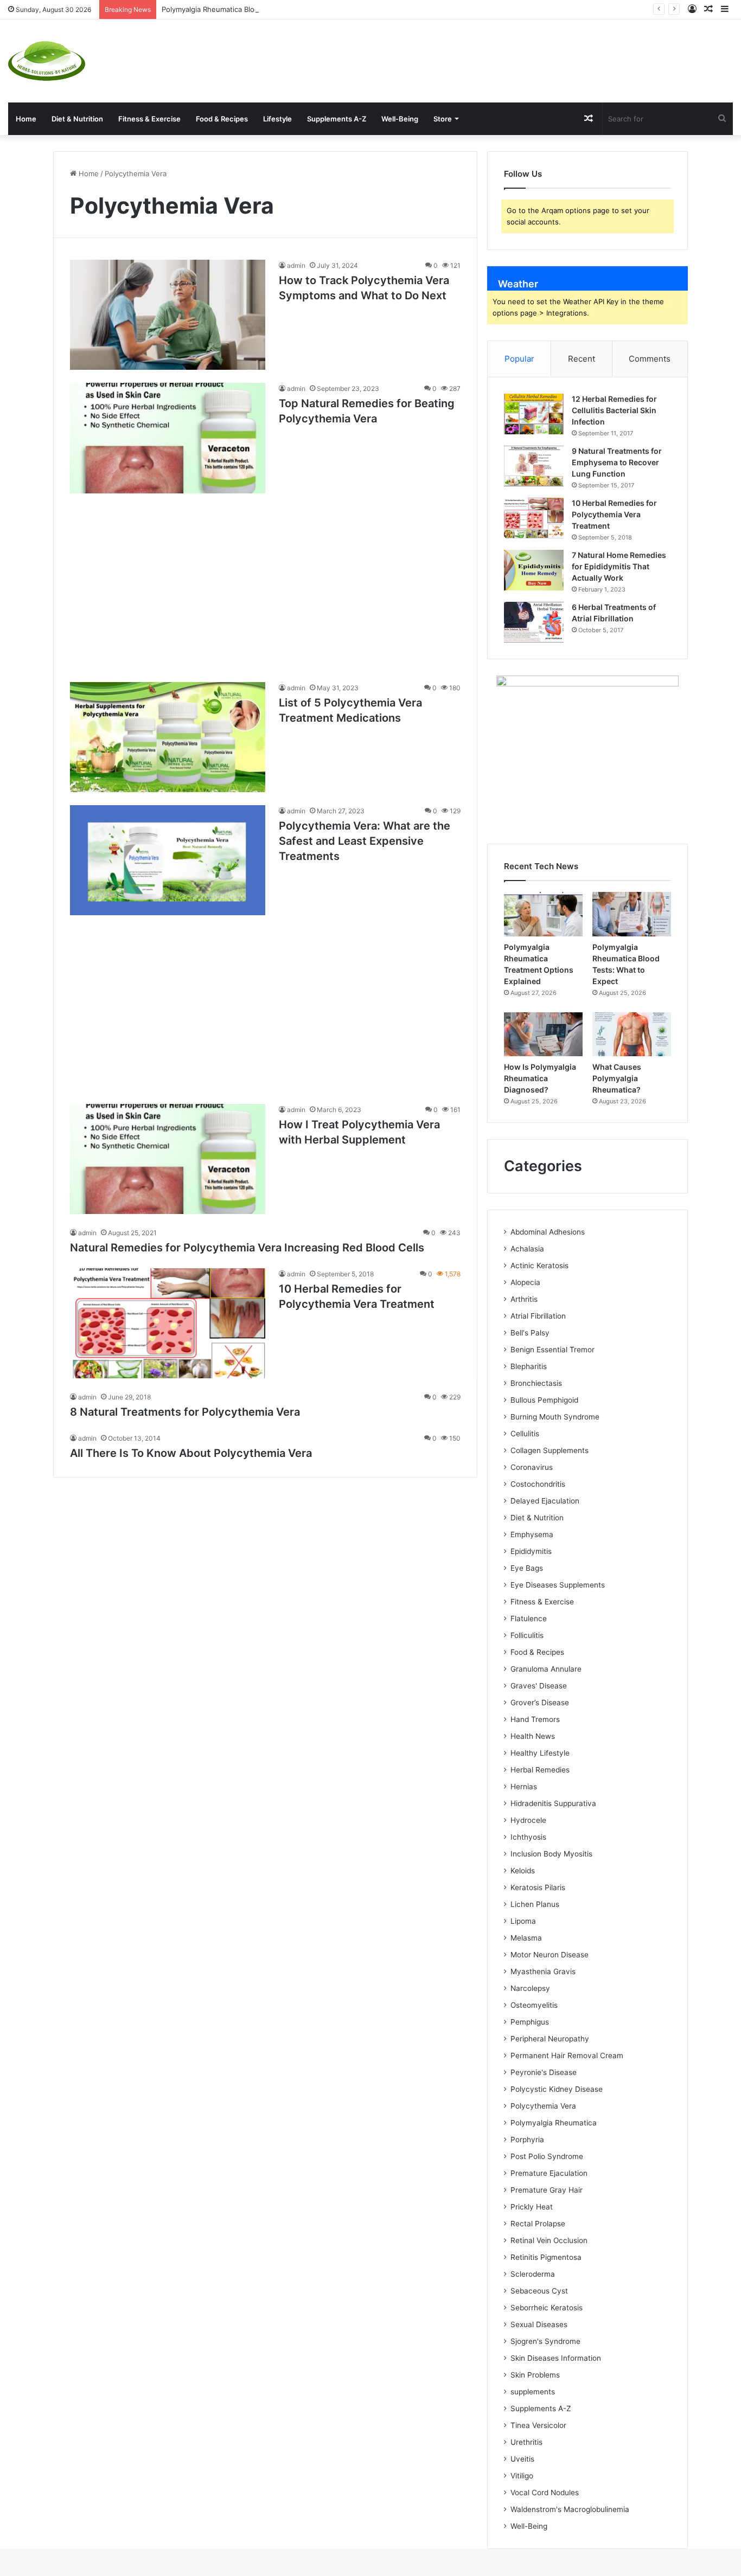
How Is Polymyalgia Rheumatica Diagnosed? (540, 1078)
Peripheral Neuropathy (550, 2039)
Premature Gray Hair (547, 2190)
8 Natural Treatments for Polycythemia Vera (185, 1412)
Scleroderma (533, 2274)
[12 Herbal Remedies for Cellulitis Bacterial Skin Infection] (534, 414)
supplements (533, 2392)
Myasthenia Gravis (543, 1971)
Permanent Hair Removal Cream (567, 2055)
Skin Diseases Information (556, 2358)
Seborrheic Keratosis (547, 2308)
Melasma (526, 1938)
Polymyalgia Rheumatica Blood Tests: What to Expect (251, 9)
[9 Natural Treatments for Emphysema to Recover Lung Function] (534, 466)
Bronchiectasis (536, 1383)
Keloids (523, 1871)
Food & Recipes (222, 119)
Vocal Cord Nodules (545, 2493)
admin (296, 265)
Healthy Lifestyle (540, 1753)
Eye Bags (527, 1568)
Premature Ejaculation (549, 2173)
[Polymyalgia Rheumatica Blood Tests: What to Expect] (632, 914)
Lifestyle (277, 119)
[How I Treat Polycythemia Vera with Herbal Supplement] (168, 1159)
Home (26, 119)
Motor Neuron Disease (550, 1955)
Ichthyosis (528, 1837)
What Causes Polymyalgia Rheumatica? (617, 1078)
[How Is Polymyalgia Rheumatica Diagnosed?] (543, 1035)
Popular (519, 359)
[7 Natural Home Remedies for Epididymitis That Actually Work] (534, 570)
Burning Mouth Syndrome (555, 1417)
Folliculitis (527, 1635)
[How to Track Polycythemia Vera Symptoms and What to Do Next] (168, 315)
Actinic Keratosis (539, 1265)
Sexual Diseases (539, 2324)
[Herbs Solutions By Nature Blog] (47, 61)
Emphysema (532, 1534)
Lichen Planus (535, 1904)
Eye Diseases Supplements (558, 1585)
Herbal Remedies (540, 1770)
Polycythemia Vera (543, 2106)
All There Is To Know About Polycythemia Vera (191, 1453)
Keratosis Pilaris (538, 1887)
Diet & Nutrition (77, 119)
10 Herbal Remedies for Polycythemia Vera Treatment (614, 514)
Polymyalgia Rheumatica (554, 2123)
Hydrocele (528, 1820)
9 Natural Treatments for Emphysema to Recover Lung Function (617, 462)
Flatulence (529, 1618)
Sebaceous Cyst (539, 2291)
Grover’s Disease (540, 1703)
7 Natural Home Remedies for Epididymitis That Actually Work (619, 566)
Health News (533, 1736)
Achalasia (527, 1249)
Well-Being (400, 119)
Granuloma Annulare (546, 1669)
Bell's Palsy (530, 1333)
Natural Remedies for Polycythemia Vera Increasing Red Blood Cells (247, 1248)
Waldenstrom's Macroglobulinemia (570, 2509)
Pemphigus (530, 2022)
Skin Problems (535, 2375)
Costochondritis (538, 1484)
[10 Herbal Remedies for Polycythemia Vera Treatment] (168, 1323)
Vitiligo (522, 2476)
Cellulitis (525, 1434)
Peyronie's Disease (544, 2072)
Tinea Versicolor (538, 2425)
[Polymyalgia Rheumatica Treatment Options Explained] (543, 914)
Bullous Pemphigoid (544, 1400)
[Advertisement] (494, 55)
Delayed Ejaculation (545, 1501)
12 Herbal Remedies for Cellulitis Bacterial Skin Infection (614, 410)
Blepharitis (529, 1366)
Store (443, 119)
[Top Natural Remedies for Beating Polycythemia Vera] (168, 438)
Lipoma (523, 1921)
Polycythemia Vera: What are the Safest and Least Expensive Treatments (365, 841)
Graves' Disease (539, 1686)
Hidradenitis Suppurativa (553, 1803)
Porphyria (527, 2140)
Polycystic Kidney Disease (557, 2089)
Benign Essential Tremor (552, 1350)
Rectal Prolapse (538, 2224)
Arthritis (524, 1299)
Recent (582, 359)
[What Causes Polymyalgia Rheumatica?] (632, 1035)
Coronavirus (532, 1467)
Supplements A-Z (337, 119)
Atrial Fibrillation (538, 1316)
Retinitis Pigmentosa (546, 2257)
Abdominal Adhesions (548, 1232)
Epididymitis (531, 1551)
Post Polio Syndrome (547, 2156)
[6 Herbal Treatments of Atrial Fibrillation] (534, 622)
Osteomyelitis (534, 2005)
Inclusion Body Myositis (551, 1854)
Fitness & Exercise (149, 119)
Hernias (524, 1787)
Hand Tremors (535, 1719)
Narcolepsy (530, 1988)
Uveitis (522, 2459)
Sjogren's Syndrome (545, 2341)
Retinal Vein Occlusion (549, 2240)
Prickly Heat (532, 2207)
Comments (650, 359)
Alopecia (525, 1282)
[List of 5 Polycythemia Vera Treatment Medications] (168, 737)
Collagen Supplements (550, 1450)
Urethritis (526, 2442)
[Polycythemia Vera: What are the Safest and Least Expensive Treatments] (168, 860)
